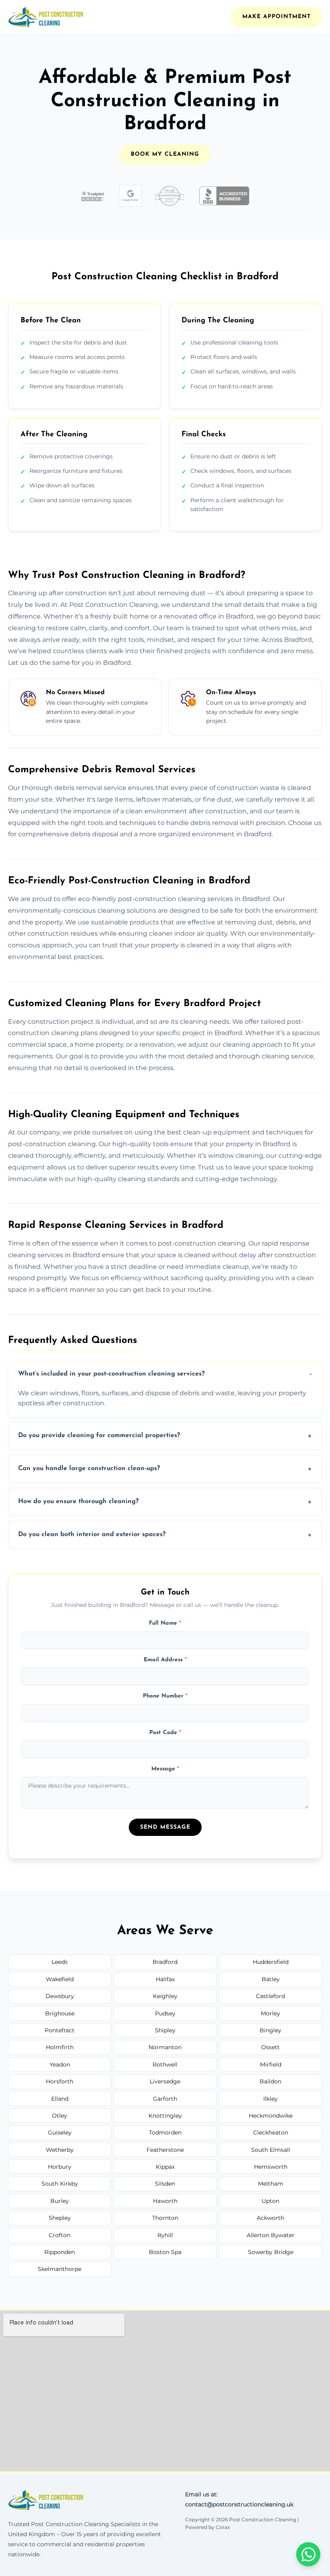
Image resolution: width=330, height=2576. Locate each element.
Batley (271, 1979)
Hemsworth (271, 2167)
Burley (60, 2201)
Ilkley (270, 2099)
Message (165, 1769)
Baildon (270, 2081)
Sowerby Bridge (271, 2252)
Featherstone (165, 2150)
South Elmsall (271, 2150)
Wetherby (60, 2150)
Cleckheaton (271, 2133)
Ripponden (60, 2252)
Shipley (165, 2030)
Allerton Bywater (271, 2235)
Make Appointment (276, 17)
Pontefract (60, 2030)
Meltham (271, 2184)
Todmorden (165, 2133)
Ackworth (270, 2218)
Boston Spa (165, 2252)
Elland (60, 2099)
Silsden (165, 2184)
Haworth (165, 2201)
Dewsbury (60, 1996)
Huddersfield (271, 1962)
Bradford (165, 1962)
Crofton (60, 2235)
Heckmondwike (271, 2116)
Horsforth (60, 2081)
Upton (270, 2201)
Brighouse (60, 2013)
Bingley (270, 2030)
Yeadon (60, 2065)
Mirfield (271, 2065)
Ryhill (165, 2235)
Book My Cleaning (165, 154)
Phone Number (165, 1696)
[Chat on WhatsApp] (308, 2554)
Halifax (165, 1979)
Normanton (165, 2047)
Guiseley (60, 2133)
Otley (60, 2116)
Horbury (60, 2167)
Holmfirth (60, 2047)
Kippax (165, 2167)
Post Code (165, 1733)
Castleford (270, 1996)
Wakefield (60, 1979)
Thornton (165, 2218)
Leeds (60, 1962)
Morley (270, 2013)
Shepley (60, 2218)
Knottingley (165, 2116)
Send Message (165, 1827)
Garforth (165, 2099)
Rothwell (165, 2065)
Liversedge (165, 2081)
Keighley (165, 1996)
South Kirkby (60, 2184)
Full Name (165, 1623)
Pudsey (165, 2013)
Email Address (165, 1660)
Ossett (270, 2047)
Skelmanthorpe (60, 2269)
